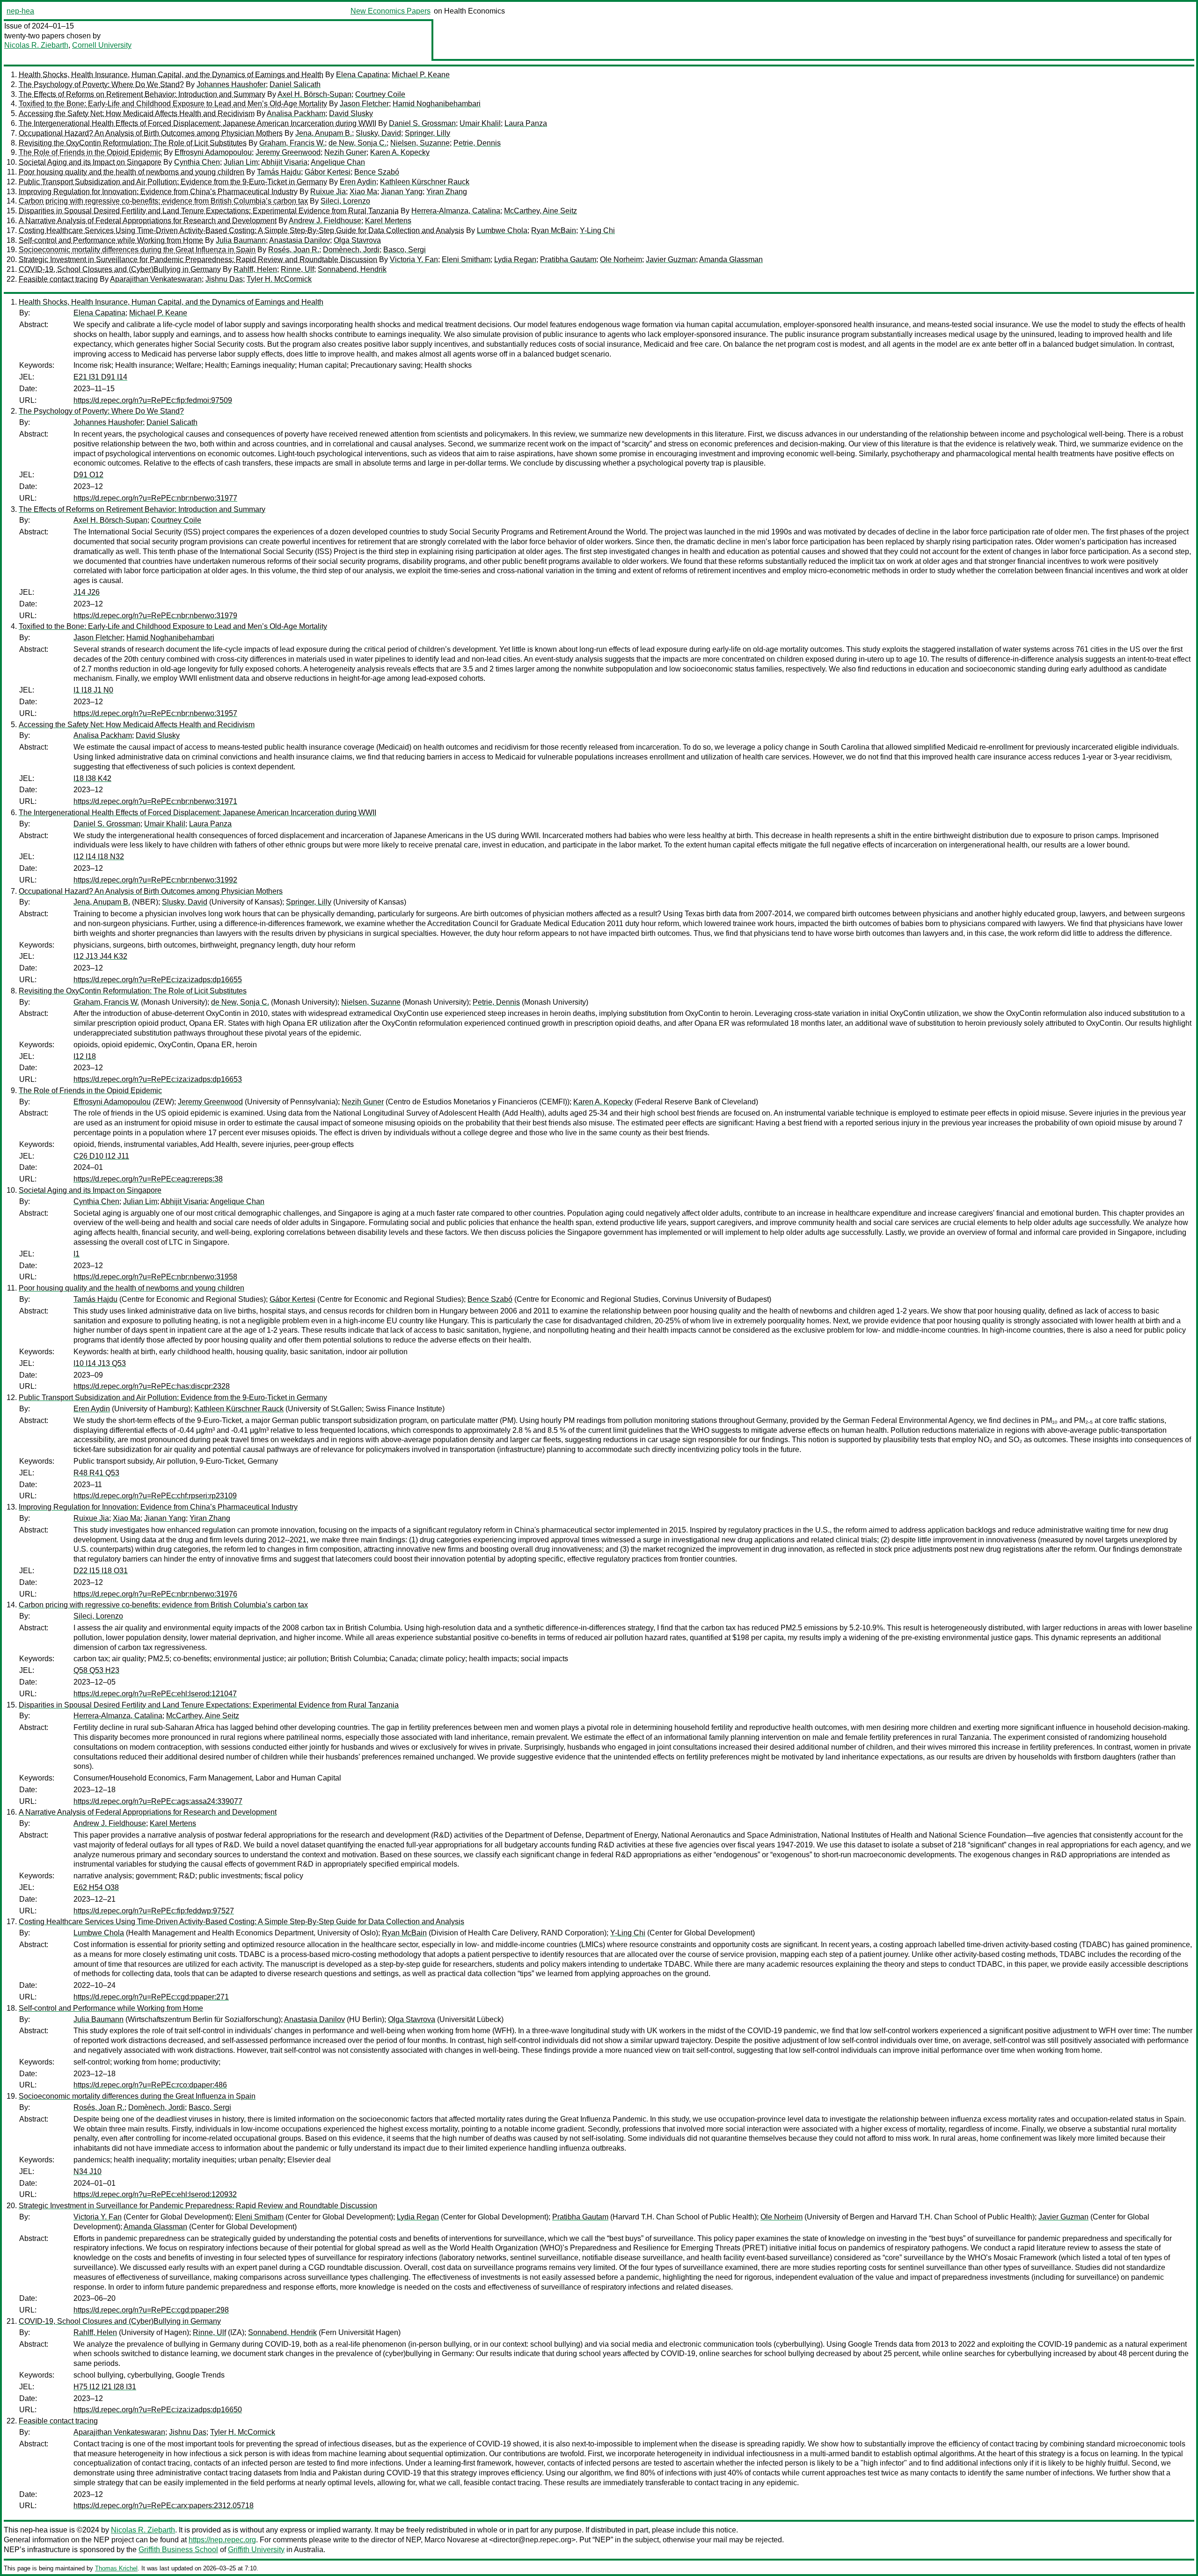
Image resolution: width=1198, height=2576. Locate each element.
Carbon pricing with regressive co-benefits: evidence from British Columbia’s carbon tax (163, 201)
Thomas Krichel (116, 2568)
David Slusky (351, 113)
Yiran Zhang (447, 192)
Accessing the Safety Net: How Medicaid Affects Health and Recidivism (137, 113)
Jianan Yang (402, 192)
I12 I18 (85, 1056)
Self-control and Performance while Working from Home (111, 240)
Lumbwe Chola (502, 230)
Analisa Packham (296, 113)
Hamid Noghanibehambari (437, 104)
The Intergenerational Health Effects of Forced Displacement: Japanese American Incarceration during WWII (197, 123)
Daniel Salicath (295, 84)
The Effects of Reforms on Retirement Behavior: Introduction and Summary (142, 94)
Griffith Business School (178, 2550)
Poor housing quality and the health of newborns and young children (131, 172)
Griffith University (256, 2550)
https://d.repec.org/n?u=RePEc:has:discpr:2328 (152, 1386)
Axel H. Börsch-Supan (314, 94)
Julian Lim (241, 162)
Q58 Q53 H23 (96, 1670)
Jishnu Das (224, 279)
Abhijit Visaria (284, 162)
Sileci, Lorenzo (345, 201)
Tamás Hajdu (279, 172)
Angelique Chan (338, 162)
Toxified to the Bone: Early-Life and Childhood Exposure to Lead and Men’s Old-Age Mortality (173, 104)
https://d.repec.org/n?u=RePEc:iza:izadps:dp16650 (158, 2410)
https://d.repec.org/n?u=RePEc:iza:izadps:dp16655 (158, 980)
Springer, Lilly (427, 133)
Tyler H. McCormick (279, 279)
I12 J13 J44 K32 (100, 956)
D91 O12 (88, 475)
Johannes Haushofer (231, 84)
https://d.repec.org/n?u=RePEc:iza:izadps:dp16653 (158, 1079)
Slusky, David (378, 133)
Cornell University (102, 45)
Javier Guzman (671, 259)
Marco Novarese (452, 2540)
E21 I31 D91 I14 (100, 377)
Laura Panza (526, 123)
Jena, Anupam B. (324, 133)
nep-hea (20, 11)
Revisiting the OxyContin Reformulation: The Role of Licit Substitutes (133, 143)
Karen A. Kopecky (400, 152)
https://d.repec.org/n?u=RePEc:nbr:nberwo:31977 (155, 498)
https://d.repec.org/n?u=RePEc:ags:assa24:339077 (158, 1801)
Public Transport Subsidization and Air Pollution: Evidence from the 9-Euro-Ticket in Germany (173, 182)
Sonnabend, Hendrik (352, 269)
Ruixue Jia (328, 192)
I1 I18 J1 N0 (93, 690)
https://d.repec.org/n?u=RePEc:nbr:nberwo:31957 (155, 713)
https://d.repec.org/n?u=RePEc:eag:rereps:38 (148, 1179)
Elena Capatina (362, 75)
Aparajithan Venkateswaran (156, 279)
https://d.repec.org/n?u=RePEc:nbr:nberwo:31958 (155, 1277)
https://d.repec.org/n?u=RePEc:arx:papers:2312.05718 (164, 2506)
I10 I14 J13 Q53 (100, 1363)
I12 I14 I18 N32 (99, 857)
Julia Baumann (241, 240)
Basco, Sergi (405, 250)
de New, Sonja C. (358, 143)
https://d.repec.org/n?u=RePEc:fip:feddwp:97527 (154, 1911)
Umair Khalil (480, 123)
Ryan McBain (554, 230)
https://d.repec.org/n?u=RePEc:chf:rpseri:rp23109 (155, 1496)
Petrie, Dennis (477, 143)
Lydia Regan (515, 259)
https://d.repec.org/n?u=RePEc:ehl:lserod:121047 (155, 1694)
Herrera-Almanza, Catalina (456, 211)
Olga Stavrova (357, 240)
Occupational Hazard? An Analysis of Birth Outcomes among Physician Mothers (151, 133)
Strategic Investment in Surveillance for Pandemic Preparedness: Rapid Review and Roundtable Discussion (198, 259)
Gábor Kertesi (328, 172)
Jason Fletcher (364, 104)
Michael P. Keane (421, 75)
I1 (77, 1254)
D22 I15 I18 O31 (101, 1571)
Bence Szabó (377, 172)
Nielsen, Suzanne (420, 143)
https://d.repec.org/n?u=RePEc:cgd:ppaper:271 (151, 1997)
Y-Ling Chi (597, 230)
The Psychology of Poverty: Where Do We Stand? (101, 84)
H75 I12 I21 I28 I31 (105, 2387)
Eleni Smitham (466, 259)
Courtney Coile (380, 94)
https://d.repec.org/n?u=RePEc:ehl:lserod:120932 (155, 2194)
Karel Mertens (388, 221)
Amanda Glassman (731, 259)
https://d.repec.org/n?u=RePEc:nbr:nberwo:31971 (155, 801)
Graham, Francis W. (292, 143)
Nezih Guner (345, 152)
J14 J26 (87, 592)
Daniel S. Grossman (422, 123)
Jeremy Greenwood (288, 152)
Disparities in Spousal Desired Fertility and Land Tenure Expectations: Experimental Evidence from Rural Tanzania (209, 211)
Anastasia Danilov (299, 240)
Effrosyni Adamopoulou (213, 152)
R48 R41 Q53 (96, 1473)
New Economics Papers (391, 11)
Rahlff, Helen (255, 269)
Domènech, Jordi (351, 250)
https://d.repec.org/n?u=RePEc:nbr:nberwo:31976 (155, 1594)
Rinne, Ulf (297, 269)
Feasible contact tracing (58, 279)
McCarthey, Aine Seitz (541, 211)
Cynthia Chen (197, 162)
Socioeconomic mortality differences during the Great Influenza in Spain (137, 250)
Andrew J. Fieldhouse (325, 221)
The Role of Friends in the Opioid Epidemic (90, 152)
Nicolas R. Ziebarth (36, 45)
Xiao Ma (363, 192)
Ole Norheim (621, 259)
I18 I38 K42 (92, 778)
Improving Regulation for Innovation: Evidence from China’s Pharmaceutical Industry (158, 192)
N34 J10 (88, 2171)
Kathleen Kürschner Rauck (425, 182)
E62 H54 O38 (96, 1887)
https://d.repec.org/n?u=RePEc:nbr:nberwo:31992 (155, 880)
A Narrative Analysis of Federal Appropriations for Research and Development (148, 221)
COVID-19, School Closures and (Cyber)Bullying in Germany (120, 269)
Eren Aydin (358, 182)
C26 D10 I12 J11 (101, 1156)
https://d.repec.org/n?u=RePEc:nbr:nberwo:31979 (155, 616)
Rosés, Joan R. (294, 250)
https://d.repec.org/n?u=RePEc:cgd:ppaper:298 (151, 2310)
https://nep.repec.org (222, 2540)
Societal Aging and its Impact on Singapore (90, 162)
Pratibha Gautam (568, 259)
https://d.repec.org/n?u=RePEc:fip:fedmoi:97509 (153, 400)
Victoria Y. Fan (414, 259)
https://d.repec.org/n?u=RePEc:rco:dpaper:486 (150, 2085)
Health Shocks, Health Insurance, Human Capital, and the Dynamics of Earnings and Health (171, 75)
